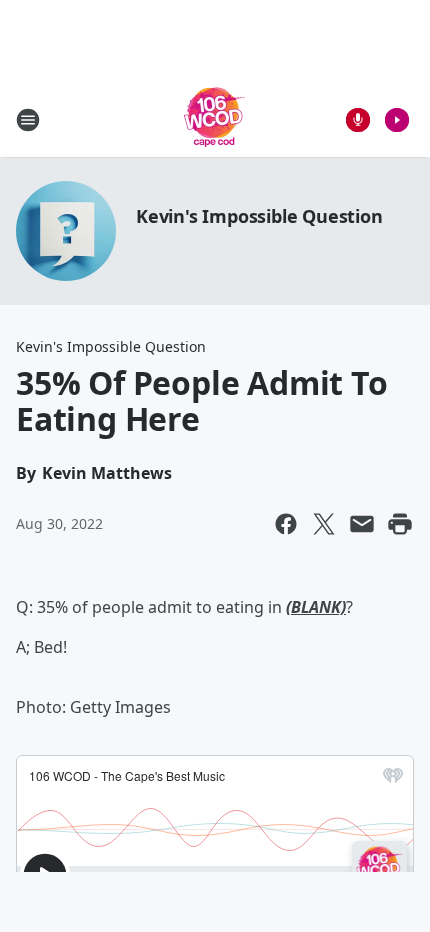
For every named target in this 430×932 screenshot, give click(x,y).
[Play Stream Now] (397, 120)
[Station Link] (215, 119)
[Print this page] (400, 524)
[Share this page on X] (324, 524)
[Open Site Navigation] (28, 120)
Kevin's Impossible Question (259, 216)
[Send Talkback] (358, 120)
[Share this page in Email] (362, 524)
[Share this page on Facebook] (286, 524)
